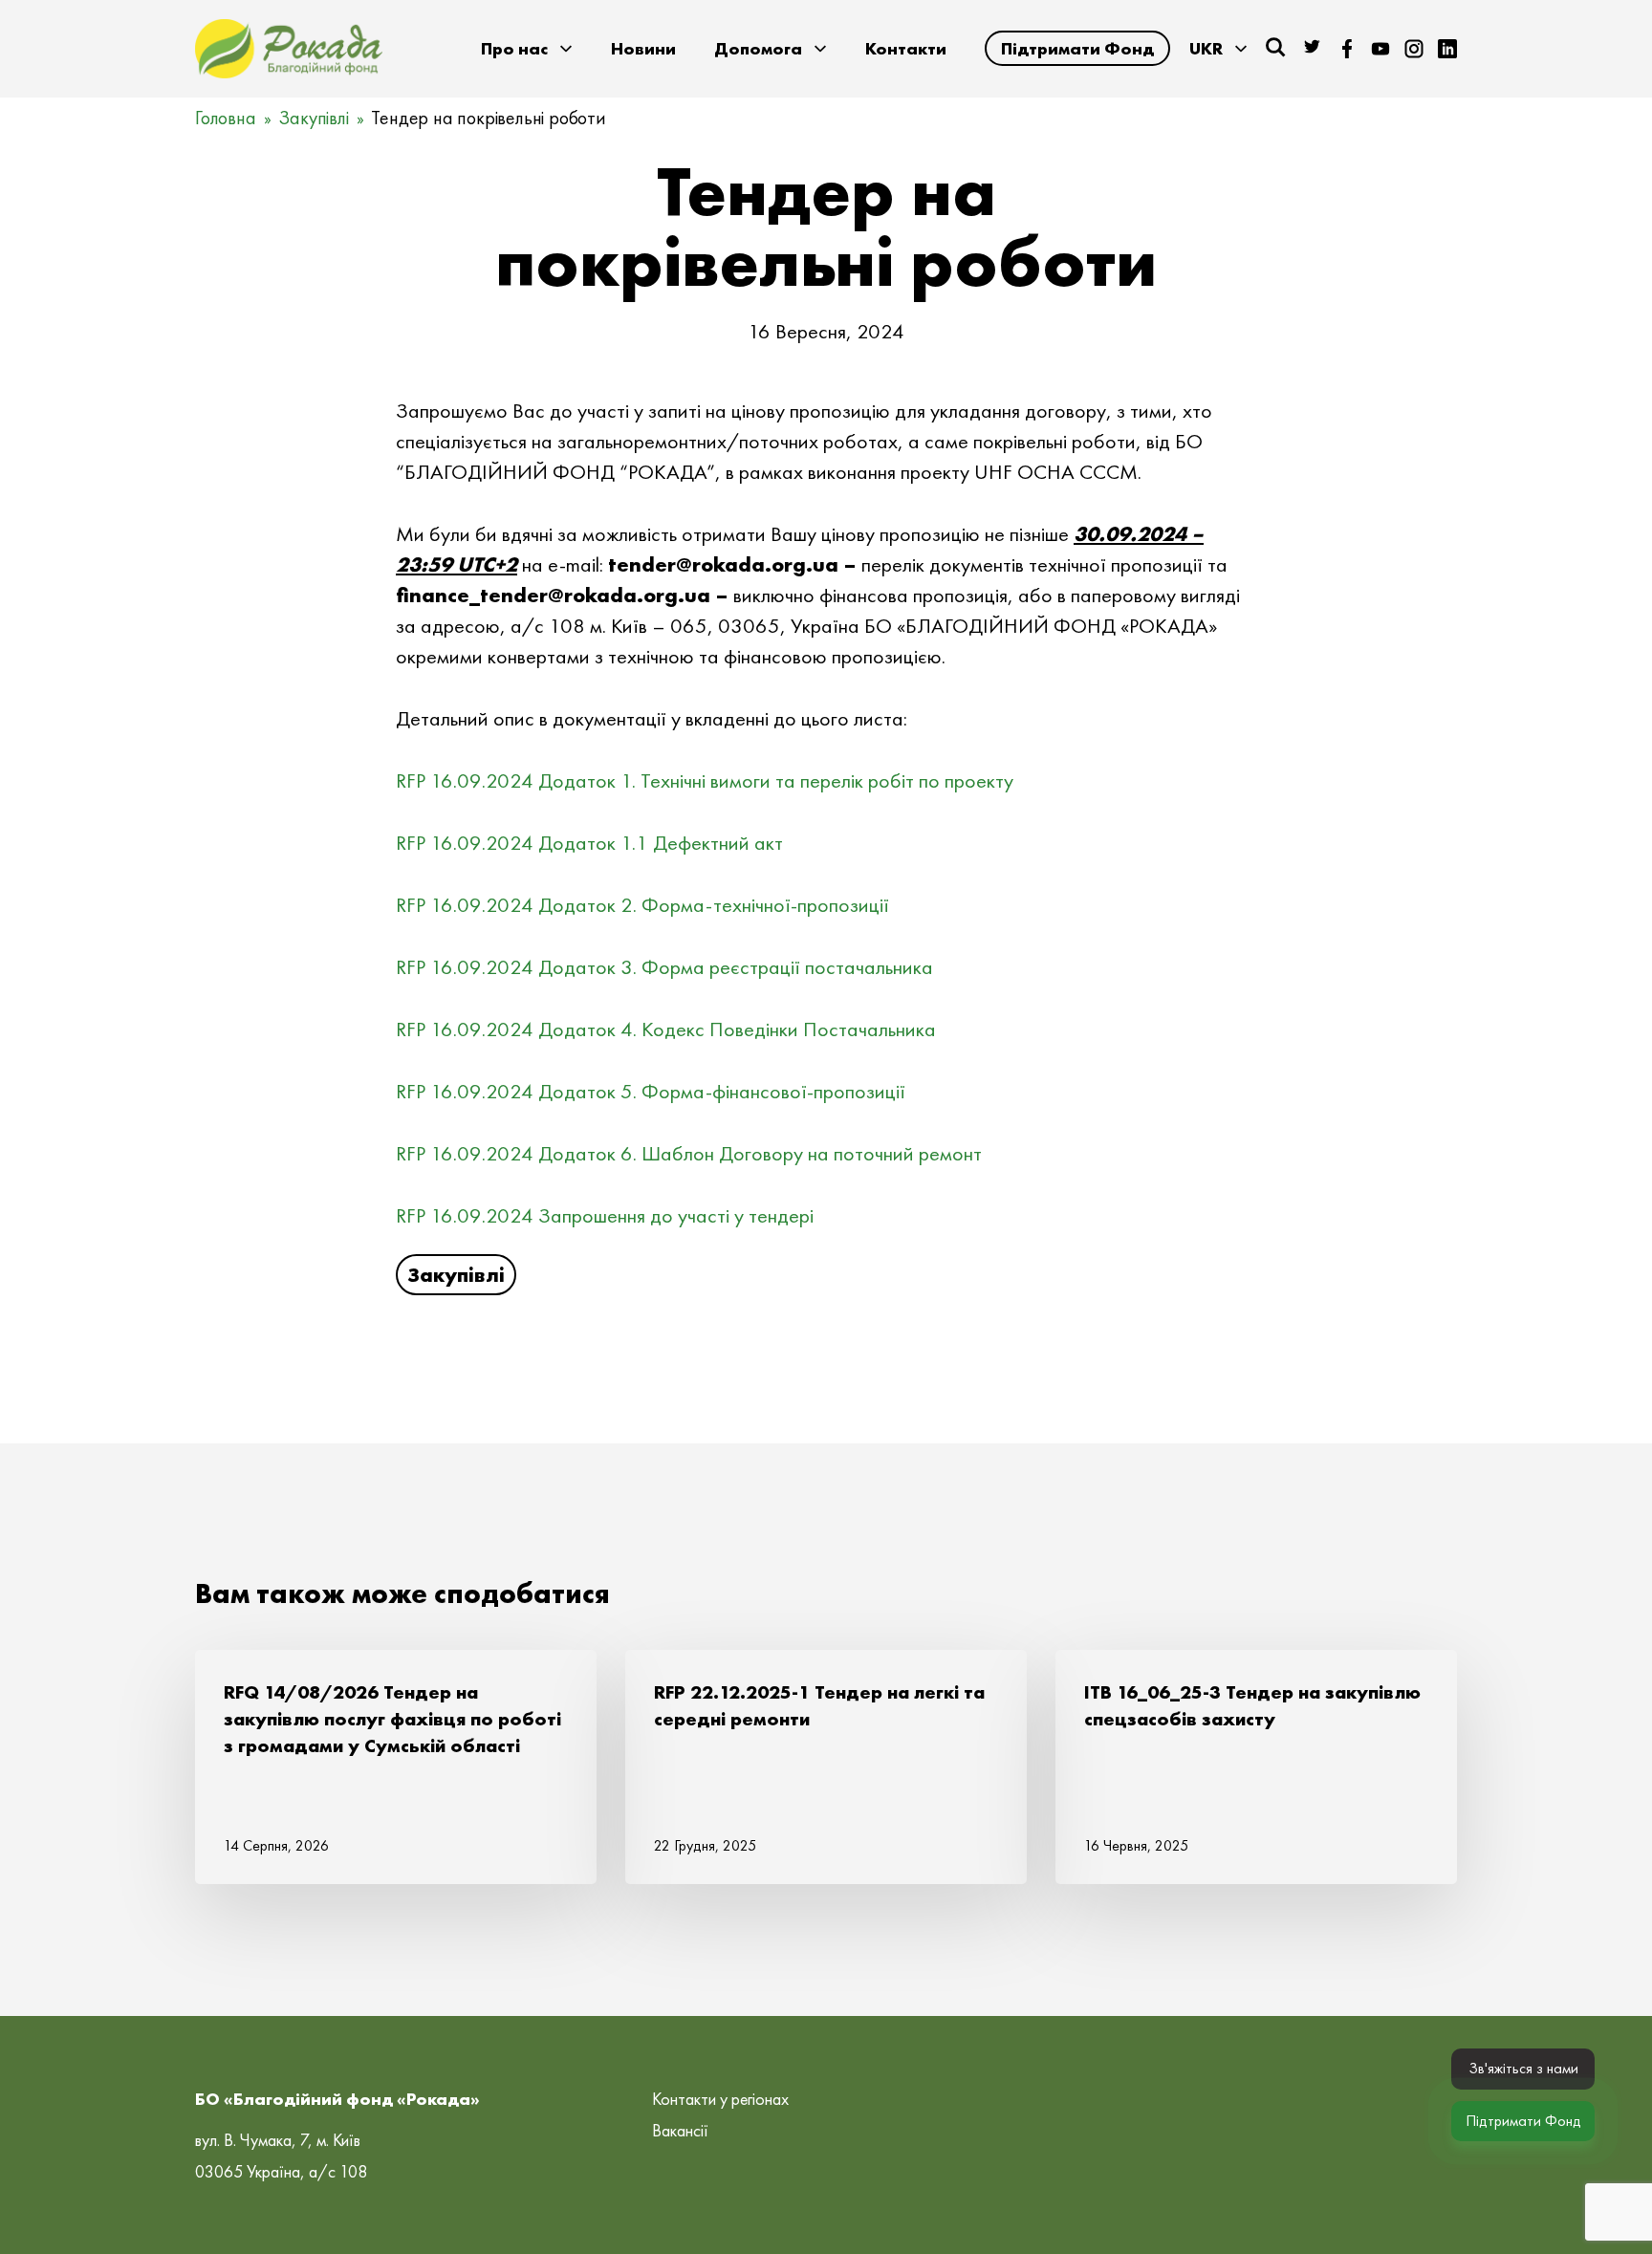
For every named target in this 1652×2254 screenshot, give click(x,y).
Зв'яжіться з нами (1523, 2068)
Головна (226, 118)
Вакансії (680, 2130)
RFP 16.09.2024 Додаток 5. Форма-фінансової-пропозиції (651, 1091)
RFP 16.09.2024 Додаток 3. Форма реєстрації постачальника (664, 967)
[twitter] (1314, 49)
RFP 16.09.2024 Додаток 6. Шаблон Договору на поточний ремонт (689, 1153)
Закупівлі (313, 118)
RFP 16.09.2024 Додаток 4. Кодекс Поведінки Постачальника (666, 1029)
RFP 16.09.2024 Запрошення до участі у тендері (605, 1215)
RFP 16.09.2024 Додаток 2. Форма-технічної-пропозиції (642, 905)
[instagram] (1414, 49)
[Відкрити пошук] (1275, 47)
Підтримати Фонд (1077, 48)
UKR (1206, 48)
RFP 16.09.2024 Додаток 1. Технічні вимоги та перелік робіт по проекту (705, 780)
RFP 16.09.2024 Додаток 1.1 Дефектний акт (589, 843)
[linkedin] (1447, 49)
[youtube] (1380, 49)
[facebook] (1347, 49)
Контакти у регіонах (720, 2099)
